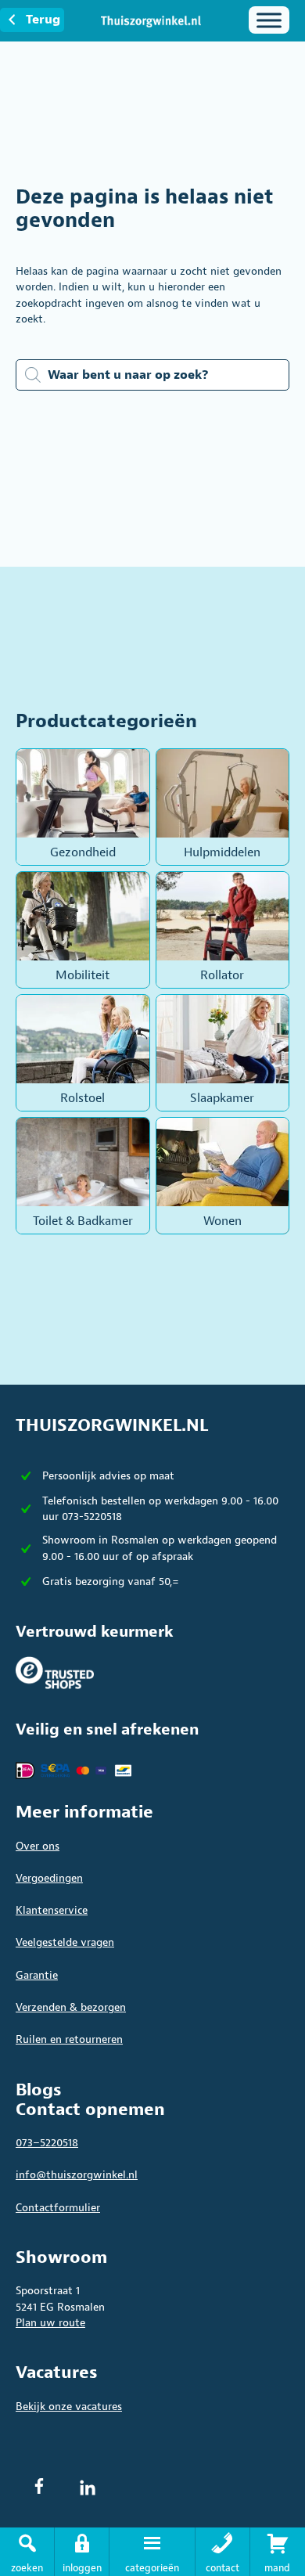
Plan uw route (50, 2323)
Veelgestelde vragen (65, 1942)
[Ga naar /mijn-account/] (82, 2552)
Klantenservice (52, 1910)
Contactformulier (58, 2208)
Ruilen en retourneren (69, 2039)
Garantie (37, 1975)
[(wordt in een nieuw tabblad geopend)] (55, 1672)
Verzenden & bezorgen (71, 2007)
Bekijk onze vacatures (69, 2407)
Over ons (38, 1846)
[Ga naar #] (278, 2552)
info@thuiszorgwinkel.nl (77, 2175)
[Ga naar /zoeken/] (27, 2552)
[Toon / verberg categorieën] (269, 20)
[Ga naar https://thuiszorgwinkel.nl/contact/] (222, 2552)
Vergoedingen (49, 1878)
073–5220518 (47, 2143)
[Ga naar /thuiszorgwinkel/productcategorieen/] (152, 2552)
